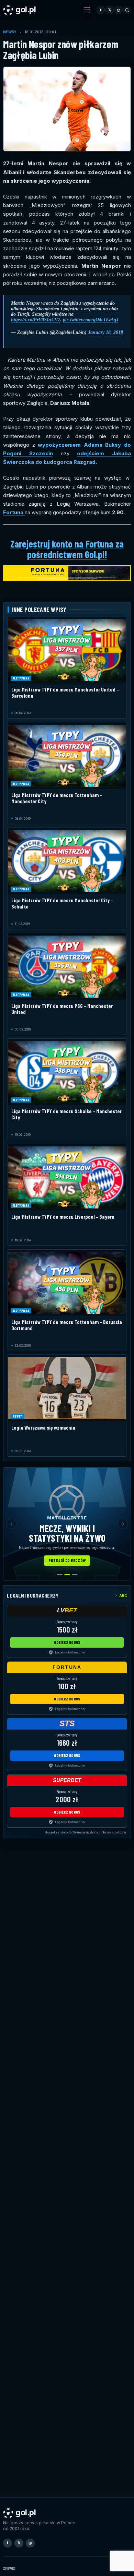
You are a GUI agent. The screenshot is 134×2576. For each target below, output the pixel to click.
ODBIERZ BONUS (67, 1642)
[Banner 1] (60, 1575)
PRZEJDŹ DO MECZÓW (67, 1560)
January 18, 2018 (105, 332)
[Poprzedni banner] (11, 1524)
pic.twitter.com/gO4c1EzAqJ (91, 320)
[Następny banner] (123, 1524)
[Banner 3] (75, 1575)
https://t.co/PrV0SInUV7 (36, 320)
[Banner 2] (67, 1575)
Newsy (10, 32)
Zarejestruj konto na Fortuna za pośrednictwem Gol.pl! (67, 549)
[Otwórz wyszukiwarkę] (127, 10)
